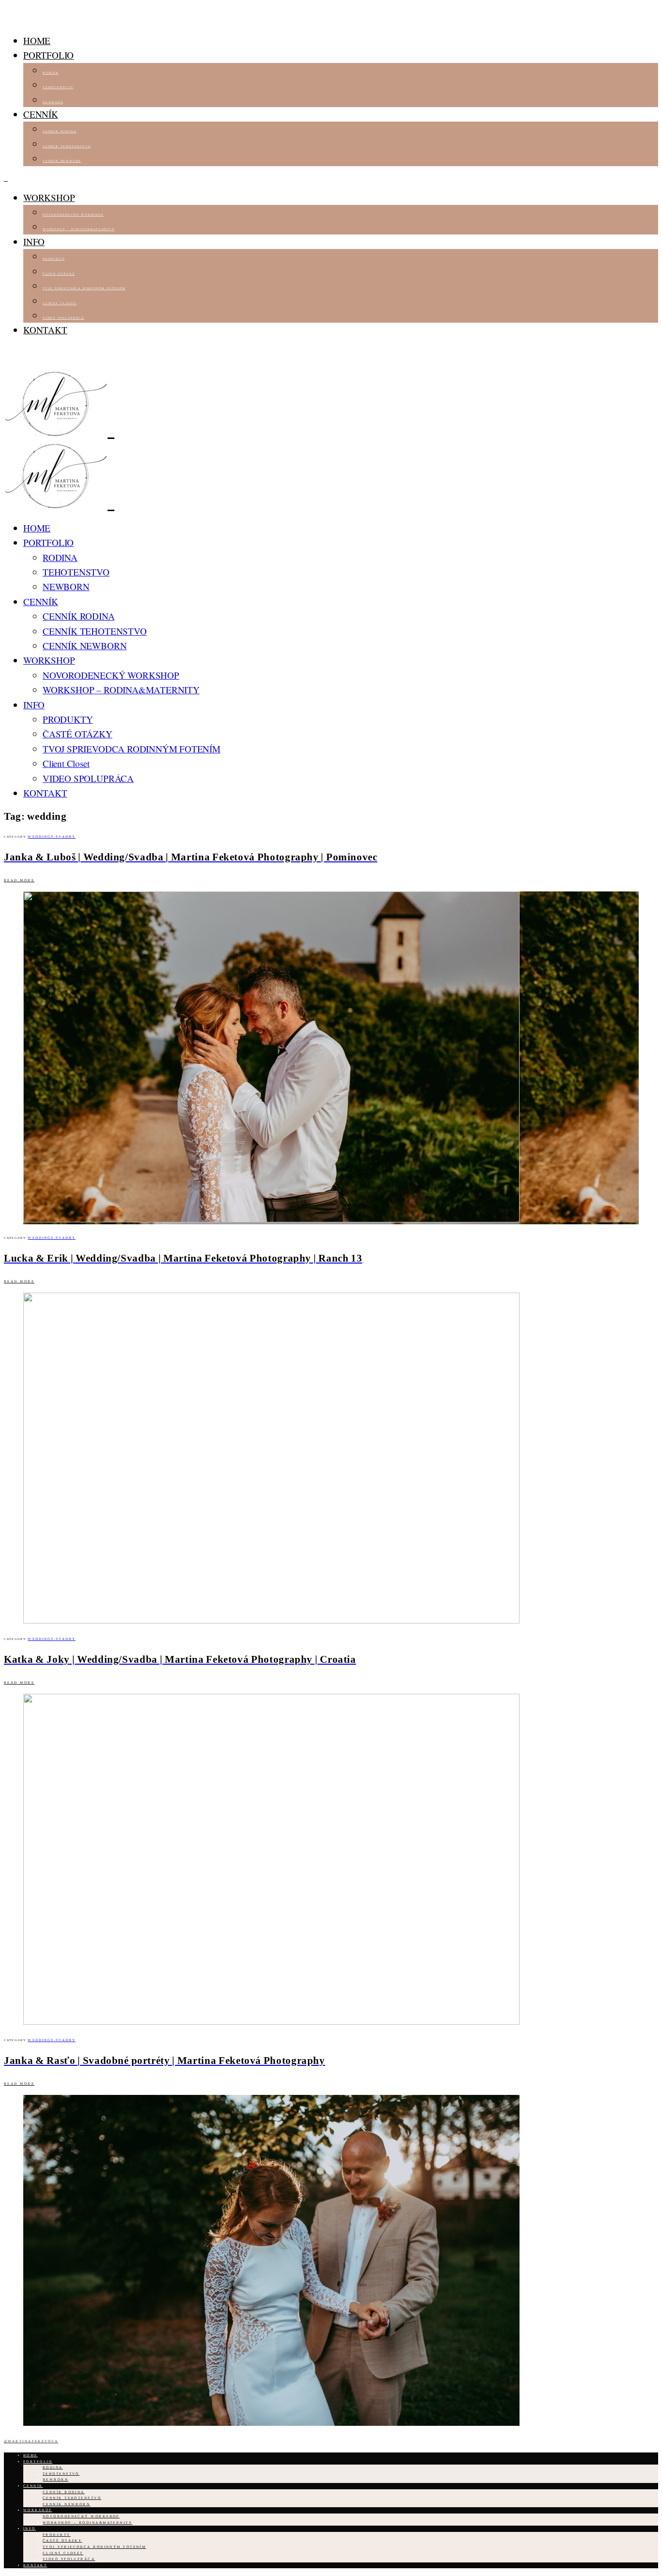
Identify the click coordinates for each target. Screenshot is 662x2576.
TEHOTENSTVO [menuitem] (58, 87)
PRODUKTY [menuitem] (54, 259)
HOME (37, 40)
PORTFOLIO (48, 55)
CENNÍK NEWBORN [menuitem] (62, 161)
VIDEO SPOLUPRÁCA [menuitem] (63, 318)
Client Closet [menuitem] (60, 303)
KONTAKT (45, 330)
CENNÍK (41, 114)
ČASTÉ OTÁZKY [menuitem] (59, 274)
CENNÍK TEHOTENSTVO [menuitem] (67, 146)
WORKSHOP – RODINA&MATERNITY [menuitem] (79, 229)
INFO (34, 242)
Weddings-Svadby (52, 837)
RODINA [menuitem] (51, 73)
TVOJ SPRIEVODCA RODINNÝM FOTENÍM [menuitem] (84, 288)
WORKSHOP (49, 197)
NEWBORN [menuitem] (53, 102)
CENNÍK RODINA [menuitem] (59, 131)
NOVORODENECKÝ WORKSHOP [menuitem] (73, 215)
